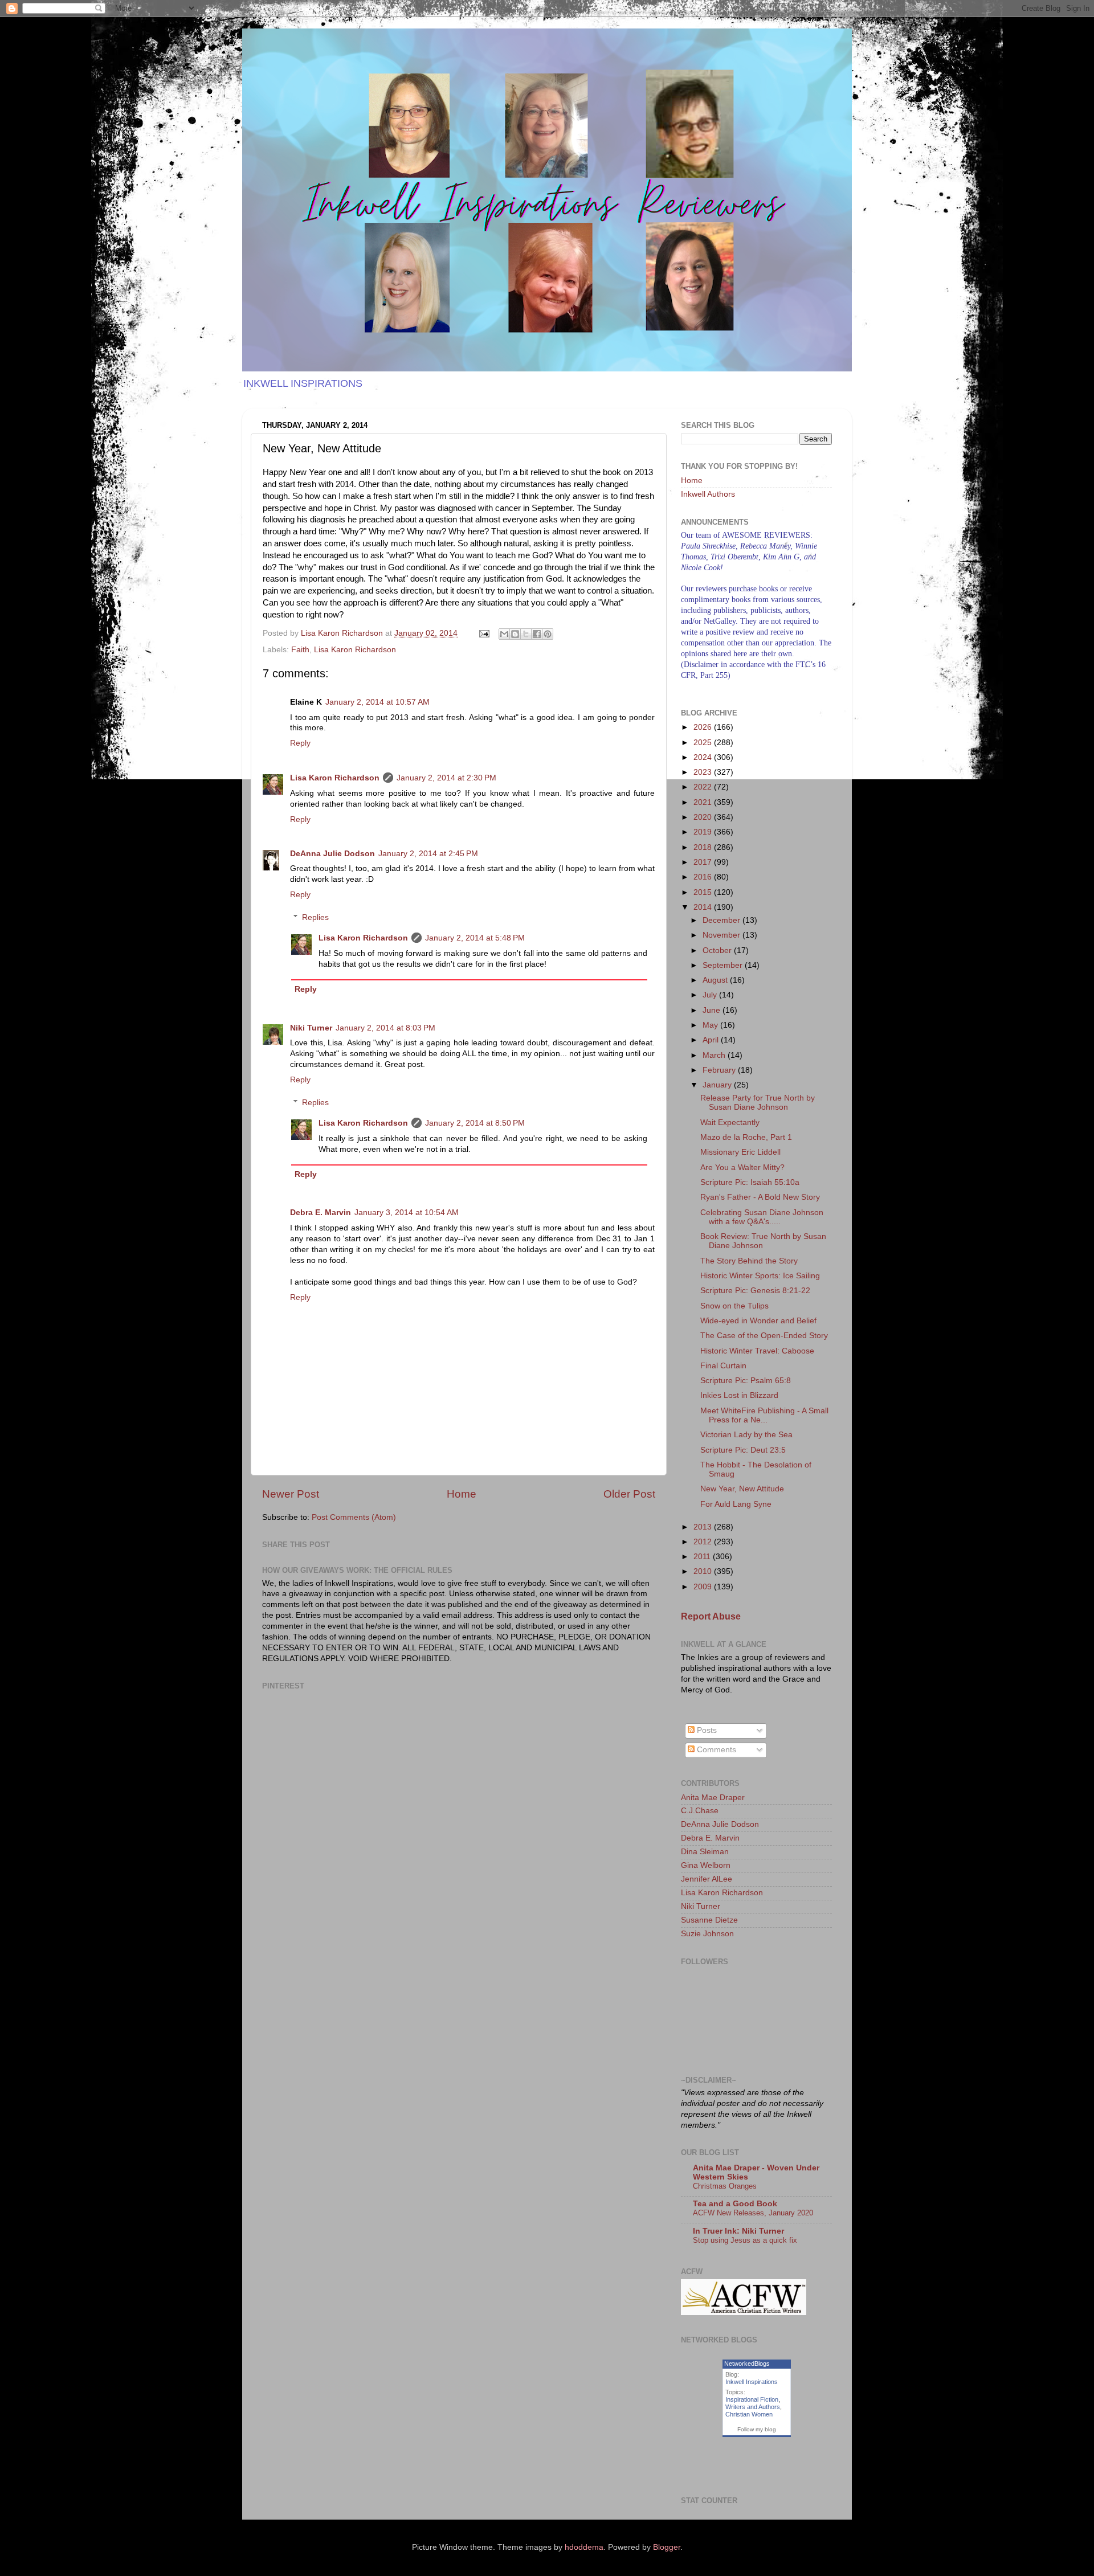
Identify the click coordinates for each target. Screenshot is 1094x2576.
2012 (704, 1542)
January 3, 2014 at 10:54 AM (407, 1213)
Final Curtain (723, 1366)
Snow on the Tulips (734, 1306)
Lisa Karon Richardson (355, 650)
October (718, 950)
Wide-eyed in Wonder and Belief (758, 1321)
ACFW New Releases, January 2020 (753, 2213)
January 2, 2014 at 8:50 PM (475, 1123)
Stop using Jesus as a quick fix (745, 2240)
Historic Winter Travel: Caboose (757, 1351)
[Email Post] (483, 633)
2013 (704, 1527)
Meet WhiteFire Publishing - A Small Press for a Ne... (764, 1415)
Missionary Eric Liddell (740, 1152)
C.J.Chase (700, 1811)
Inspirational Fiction (752, 2399)
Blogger (667, 2547)
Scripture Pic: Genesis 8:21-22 (755, 1291)
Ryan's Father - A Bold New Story (760, 1197)
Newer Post (291, 1494)
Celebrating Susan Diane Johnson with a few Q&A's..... (762, 1217)
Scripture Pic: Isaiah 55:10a (750, 1182)
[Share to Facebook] (537, 634)
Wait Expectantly (730, 1123)
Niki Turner (311, 1028)
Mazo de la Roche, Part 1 (746, 1137)
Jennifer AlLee (707, 1879)
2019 (704, 832)
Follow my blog (757, 2429)
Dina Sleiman (705, 1852)
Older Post (629, 1494)
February (720, 1070)
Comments (715, 1750)
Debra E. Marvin (321, 1213)
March (715, 1055)
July (711, 995)
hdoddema (584, 2547)
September (724, 965)
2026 (704, 727)
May (711, 1025)
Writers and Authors (753, 2407)
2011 (703, 1557)
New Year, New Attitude (742, 1489)
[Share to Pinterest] (548, 634)
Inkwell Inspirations (752, 2382)
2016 (704, 877)
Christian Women (749, 2414)
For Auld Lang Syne (736, 1504)
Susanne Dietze (709, 1920)
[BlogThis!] (515, 634)
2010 (704, 1571)
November (722, 935)
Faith (300, 650)
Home (462, 1494)
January (718, 1085)
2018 (704, 847)
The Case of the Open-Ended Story (764, 1336)
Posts (706, 1730)
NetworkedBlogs (747, 2364)
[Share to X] (526, 634)
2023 (704, 772)
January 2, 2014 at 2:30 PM (446, 778)
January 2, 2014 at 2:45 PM (428, 854)
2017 (704, 862)
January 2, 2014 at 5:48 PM (475, 938)
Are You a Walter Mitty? (742, 1168)
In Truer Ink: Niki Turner (738, 2231)
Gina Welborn (706, 1865)
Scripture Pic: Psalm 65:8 (746, 1381)
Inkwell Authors (708, 494)
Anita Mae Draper (713, 1798)
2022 (704, 787)
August (716, 980)
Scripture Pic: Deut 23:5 (743, 1450)
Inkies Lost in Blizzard (739, 1395)
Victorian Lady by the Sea (746, 1435)
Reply (300, 743)
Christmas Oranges (725, 2186)
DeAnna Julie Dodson (332, 854)
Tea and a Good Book (735, 2204)
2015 (704, 892)
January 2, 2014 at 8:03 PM (385, 1028)
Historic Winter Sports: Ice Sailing (760, 1276)
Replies (315, 917)
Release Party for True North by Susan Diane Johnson (758, 1103)
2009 (704, 1587)
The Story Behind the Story (749, 1261)
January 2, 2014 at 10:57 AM (377, 702)
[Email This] (504, 634)
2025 (704, 743)
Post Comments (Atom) (354, 1517)
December (722, 920)
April (712, 1040)
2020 (704, 817)
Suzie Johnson (707, 1934)
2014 (704, 907)
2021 (704, 802)
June (713, 1010)
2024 (704, 757)
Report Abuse (711, 1616)
